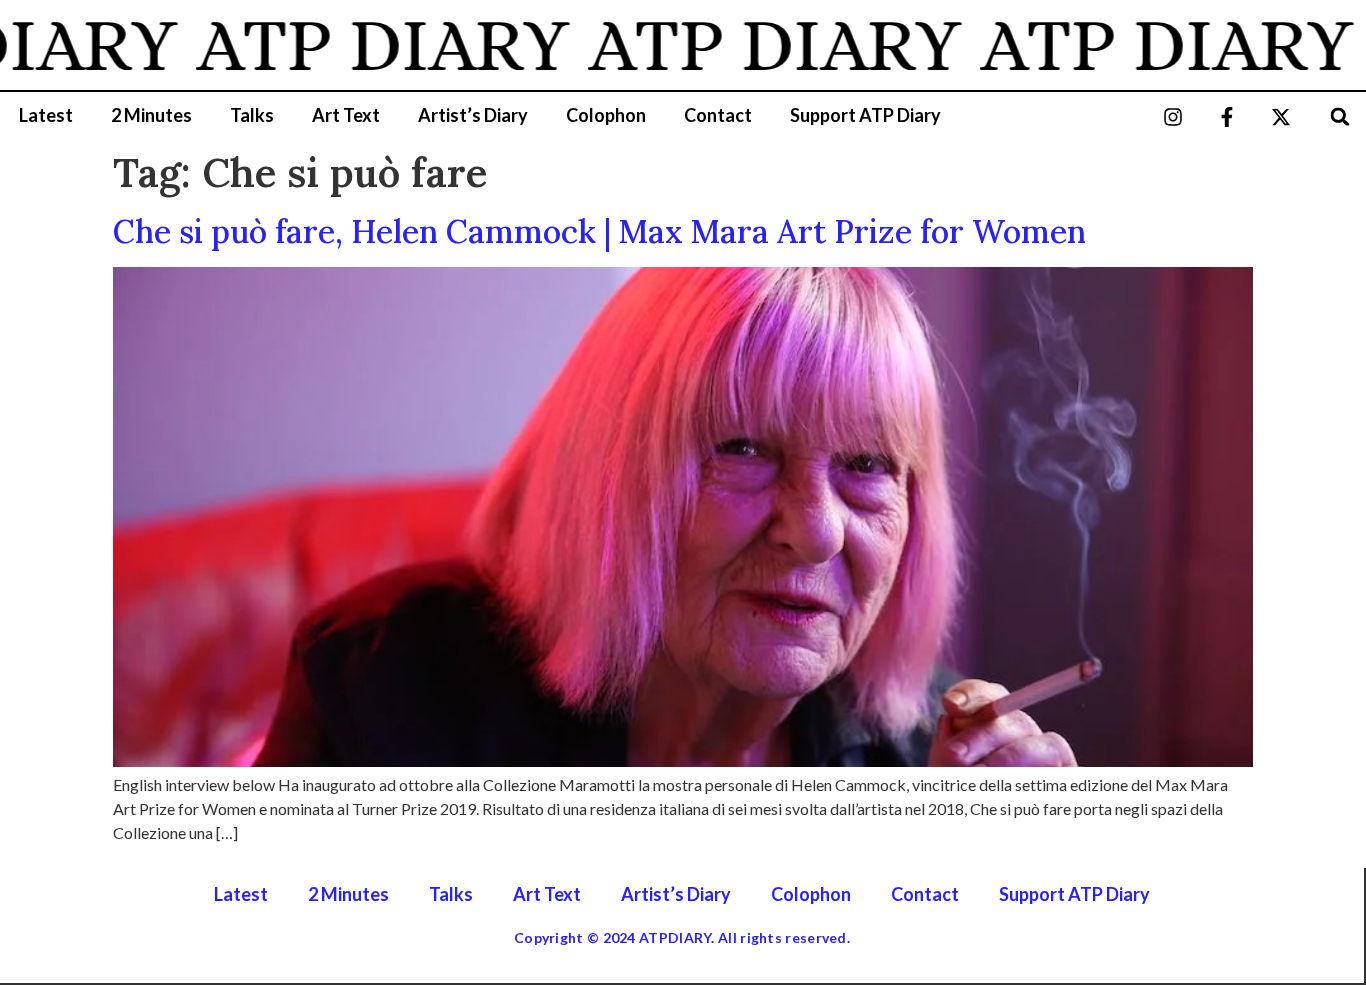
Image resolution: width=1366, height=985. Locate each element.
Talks (252, 115)
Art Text (346, 115)
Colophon (606, 115)
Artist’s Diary (473, 115)
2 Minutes (151, 115)
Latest (46, 115)
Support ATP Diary (865, 115)
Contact (718, 115)
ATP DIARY (360, 45)
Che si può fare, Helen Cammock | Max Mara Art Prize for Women (599, 231)
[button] (1340, 116)
